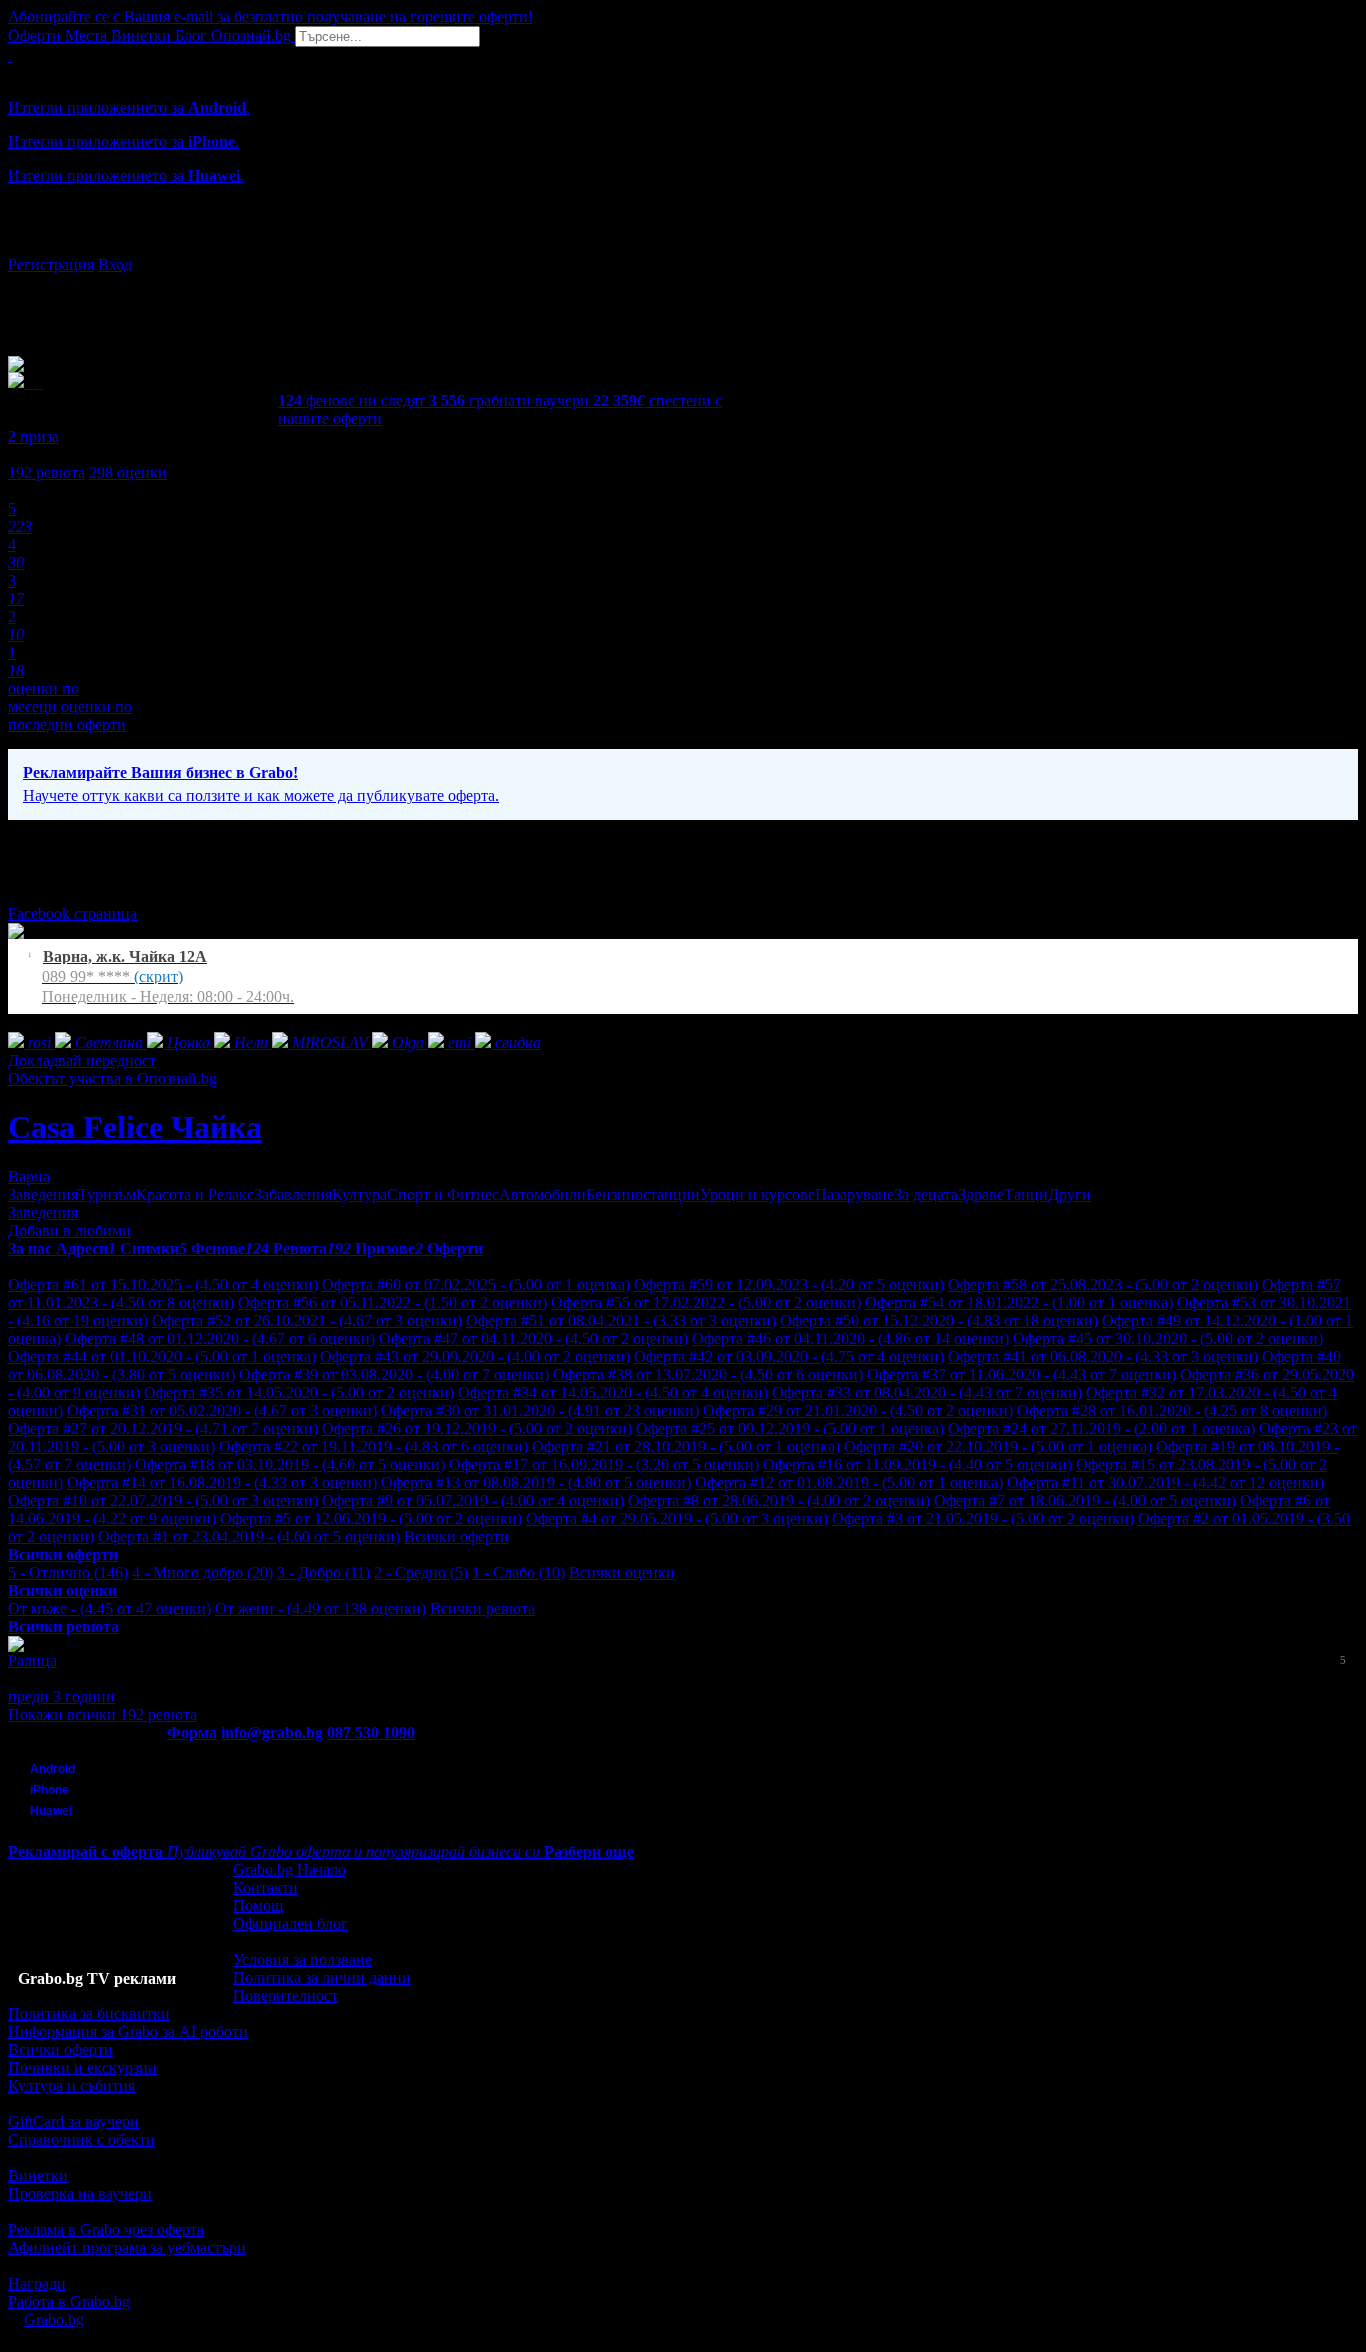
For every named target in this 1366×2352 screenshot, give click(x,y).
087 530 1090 (371, 1732)
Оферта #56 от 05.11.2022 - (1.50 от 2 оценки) (392, 1302)
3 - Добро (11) (323, 1572)
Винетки (38, 2175)
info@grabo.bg (272, 1732)
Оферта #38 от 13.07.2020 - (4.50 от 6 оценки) (708, 1374)
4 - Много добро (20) (202, 1572)
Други (1069, 1194)
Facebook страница (72, 913)
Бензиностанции (643, 1194)
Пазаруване (854, 1194)
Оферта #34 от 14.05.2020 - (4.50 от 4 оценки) (613, 1392)
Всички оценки (622, 1572)
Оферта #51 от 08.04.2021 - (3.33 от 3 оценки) (621, 1320)
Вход (115, 264)
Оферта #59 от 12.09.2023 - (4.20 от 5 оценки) (789, 1284)
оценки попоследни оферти (70, 715)
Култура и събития (71, 2085)
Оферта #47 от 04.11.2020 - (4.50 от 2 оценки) (533, 1338)
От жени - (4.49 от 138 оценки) (320, 1608)
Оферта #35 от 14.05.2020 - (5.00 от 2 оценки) (299, 1392)
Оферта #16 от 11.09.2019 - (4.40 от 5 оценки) (917, 1464)
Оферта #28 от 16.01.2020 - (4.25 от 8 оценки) (1172, 1410)
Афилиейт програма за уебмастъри (127, 2247)
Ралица (32, 1660)
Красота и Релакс (195, 1194)
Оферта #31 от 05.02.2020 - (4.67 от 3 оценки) (222, 1410)
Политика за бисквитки (89, 2013)
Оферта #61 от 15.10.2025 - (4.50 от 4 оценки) (163, 1284)
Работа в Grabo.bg (69, 2301)
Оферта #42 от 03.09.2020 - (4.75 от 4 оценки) (789, 1356)
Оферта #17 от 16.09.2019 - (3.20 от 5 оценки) (604, 1464)
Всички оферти (456, 1536)
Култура (359, 1194)
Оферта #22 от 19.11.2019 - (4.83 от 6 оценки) (373, 1446)
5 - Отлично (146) (68, 1572)
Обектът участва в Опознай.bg (112, 1078)
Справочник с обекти (81, 2139)
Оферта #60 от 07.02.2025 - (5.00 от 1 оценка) (476, 1284)
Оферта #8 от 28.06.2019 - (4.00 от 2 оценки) (779, 1500)
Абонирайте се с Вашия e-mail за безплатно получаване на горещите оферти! (270, 16)
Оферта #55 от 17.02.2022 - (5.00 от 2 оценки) (706, 1302)
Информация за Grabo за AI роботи (128, 2031)
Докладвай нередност (82, 1060)
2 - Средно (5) (421, 1572)
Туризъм (107, 1194)
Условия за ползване (302, 1959)
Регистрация (51, 264)
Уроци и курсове (757, 1194)
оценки (128, 472)
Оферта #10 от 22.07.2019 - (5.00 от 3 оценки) (163, 1500)
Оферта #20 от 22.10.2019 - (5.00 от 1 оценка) (998, 1446)
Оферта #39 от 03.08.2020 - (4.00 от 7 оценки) (394, 1374)
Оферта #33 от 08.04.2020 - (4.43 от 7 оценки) (927, 1392)
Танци (1026, 1194)
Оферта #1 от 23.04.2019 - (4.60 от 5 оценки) (249, 1536)
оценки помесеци (43, 697)
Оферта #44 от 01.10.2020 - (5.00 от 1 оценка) (162, 1356)
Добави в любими (69, 1230)
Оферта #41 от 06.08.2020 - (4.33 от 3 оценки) (1103, 1356)
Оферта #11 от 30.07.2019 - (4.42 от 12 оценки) (1165, 1482)
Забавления (293, 1194)
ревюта (46, 472)
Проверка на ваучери (80, 2193)
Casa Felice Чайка (135, 1127)
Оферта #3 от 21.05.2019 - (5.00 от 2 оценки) (983, 1518)
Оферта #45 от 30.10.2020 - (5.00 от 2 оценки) (1168, 1338)
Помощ (258, 1905)
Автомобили (542, 1194)
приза (33, 436)
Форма (192, 1732)
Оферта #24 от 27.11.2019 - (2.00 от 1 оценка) (1101, 1428)
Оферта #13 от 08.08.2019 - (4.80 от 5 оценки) (536, 1482)
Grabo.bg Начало (289, 1869)
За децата (926, 1194)
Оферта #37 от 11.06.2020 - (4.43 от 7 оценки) (1021, 1374)
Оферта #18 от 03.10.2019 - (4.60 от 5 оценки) (290, 1464)
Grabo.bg (54, 2319)
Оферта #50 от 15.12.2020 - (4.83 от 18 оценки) (939, 1320)
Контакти (265, 1887)
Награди (37, 2283)
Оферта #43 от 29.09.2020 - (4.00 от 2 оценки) (475, 1356)
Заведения (43, 1194)
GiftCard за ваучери (73, 2121)
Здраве (981, 1194)
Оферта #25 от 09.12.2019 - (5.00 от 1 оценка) (790, 1428)
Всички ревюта (482, 1608)
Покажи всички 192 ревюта (102, 1714)
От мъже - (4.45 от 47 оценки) (109, 1608)
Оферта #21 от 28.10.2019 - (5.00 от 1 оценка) (686, 1446)
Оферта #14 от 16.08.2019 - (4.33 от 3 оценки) (222, 1482)
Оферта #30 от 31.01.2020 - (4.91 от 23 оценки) (540, 1410)
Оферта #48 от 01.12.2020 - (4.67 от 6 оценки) (220, 1338)
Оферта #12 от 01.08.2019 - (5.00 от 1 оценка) (849, 1482)
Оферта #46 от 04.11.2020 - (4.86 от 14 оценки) (850, 1338)
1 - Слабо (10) (518, 1572)
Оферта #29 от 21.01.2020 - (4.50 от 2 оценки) (858, 1410)
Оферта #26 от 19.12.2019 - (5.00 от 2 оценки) (477, 1428)
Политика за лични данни (322, 1977)
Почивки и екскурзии (82, 2067)
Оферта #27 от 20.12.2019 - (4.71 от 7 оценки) (163, 1428)
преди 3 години (61, 1696)
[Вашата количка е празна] (10, 55)
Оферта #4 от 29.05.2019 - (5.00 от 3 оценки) (677, 1518)
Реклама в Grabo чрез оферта (106, 2229)
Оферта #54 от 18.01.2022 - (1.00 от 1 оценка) (1019, 1302)
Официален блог (290, 1923)
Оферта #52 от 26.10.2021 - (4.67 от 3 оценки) (307, 1320)
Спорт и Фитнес (443, 1194)
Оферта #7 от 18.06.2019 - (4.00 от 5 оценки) (1085, 1500)
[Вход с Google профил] (683, 245)
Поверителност (285, 1995)
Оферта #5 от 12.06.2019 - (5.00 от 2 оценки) (371, 1518)
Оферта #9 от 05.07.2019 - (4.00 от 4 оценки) (473, 1500)
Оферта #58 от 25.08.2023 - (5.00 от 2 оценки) (1103, 1284)
